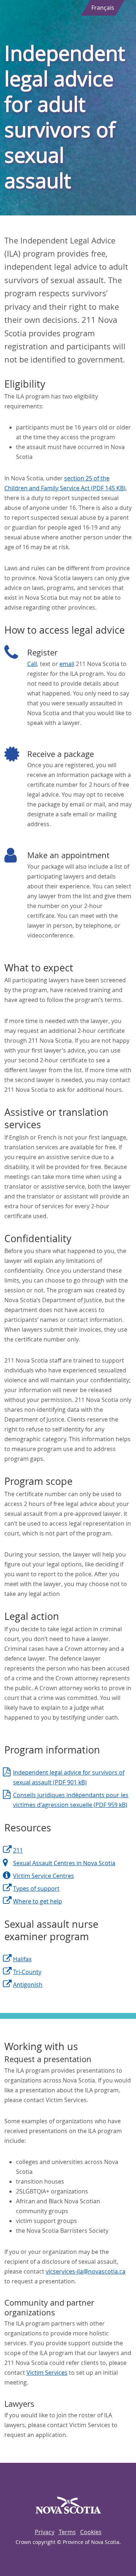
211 (18, 1850)
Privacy (45, 2532)
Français (103, 8)
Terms (67, 2532)
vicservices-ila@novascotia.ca (86, 2271)
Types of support (36, 1889)
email (67, 664)
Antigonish (28, 1985)
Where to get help (38, 1901)
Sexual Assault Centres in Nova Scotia (64, 1863)
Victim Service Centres (44, 1876)
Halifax (22, 1959)
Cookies (91, 2532)
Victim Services (47, 2373)
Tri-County (27, 1972)
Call (32, 664)
